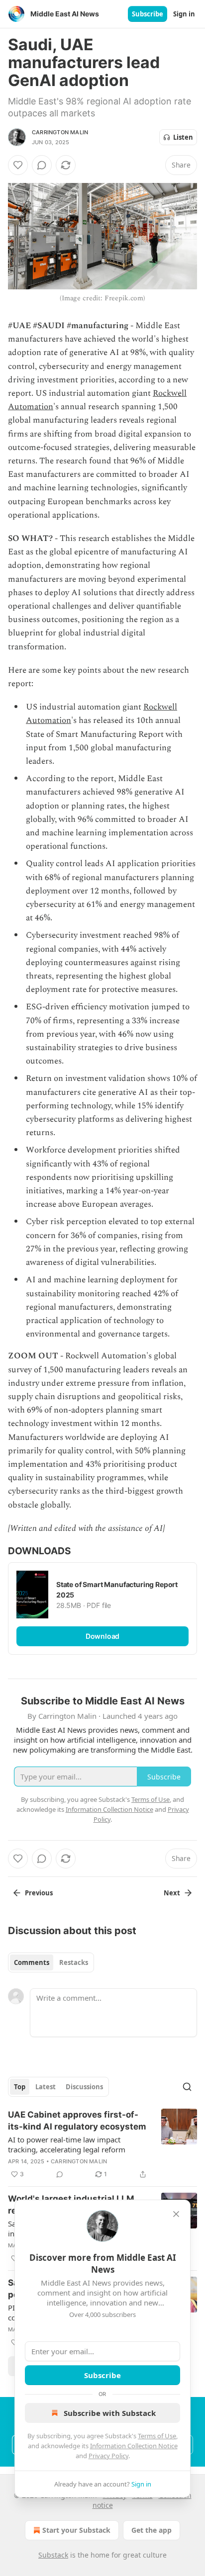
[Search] (187, 2087)
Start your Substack (76, 2530)
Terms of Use (157, 2436)
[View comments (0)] (42, 165)
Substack (53, 2555)
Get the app (152, 2530)
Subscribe (148, 14)
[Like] (18, 165)
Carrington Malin (60, 132)
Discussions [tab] (84, 2087)
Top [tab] (20, 2087)
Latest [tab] (46, 2087)
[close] (176, 2214)
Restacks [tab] (74, 1962)
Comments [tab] (32, 1962)
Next (172, 1893)
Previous (39, 1893)
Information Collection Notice (134, 2446)
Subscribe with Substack (110, 2413)
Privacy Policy (108, 2456)
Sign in (184, 14)
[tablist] (51, 1962)
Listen (183, 137)
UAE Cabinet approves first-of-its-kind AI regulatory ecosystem (77, 2121)
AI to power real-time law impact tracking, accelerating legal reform (67, 2144)
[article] (102, 2144)
